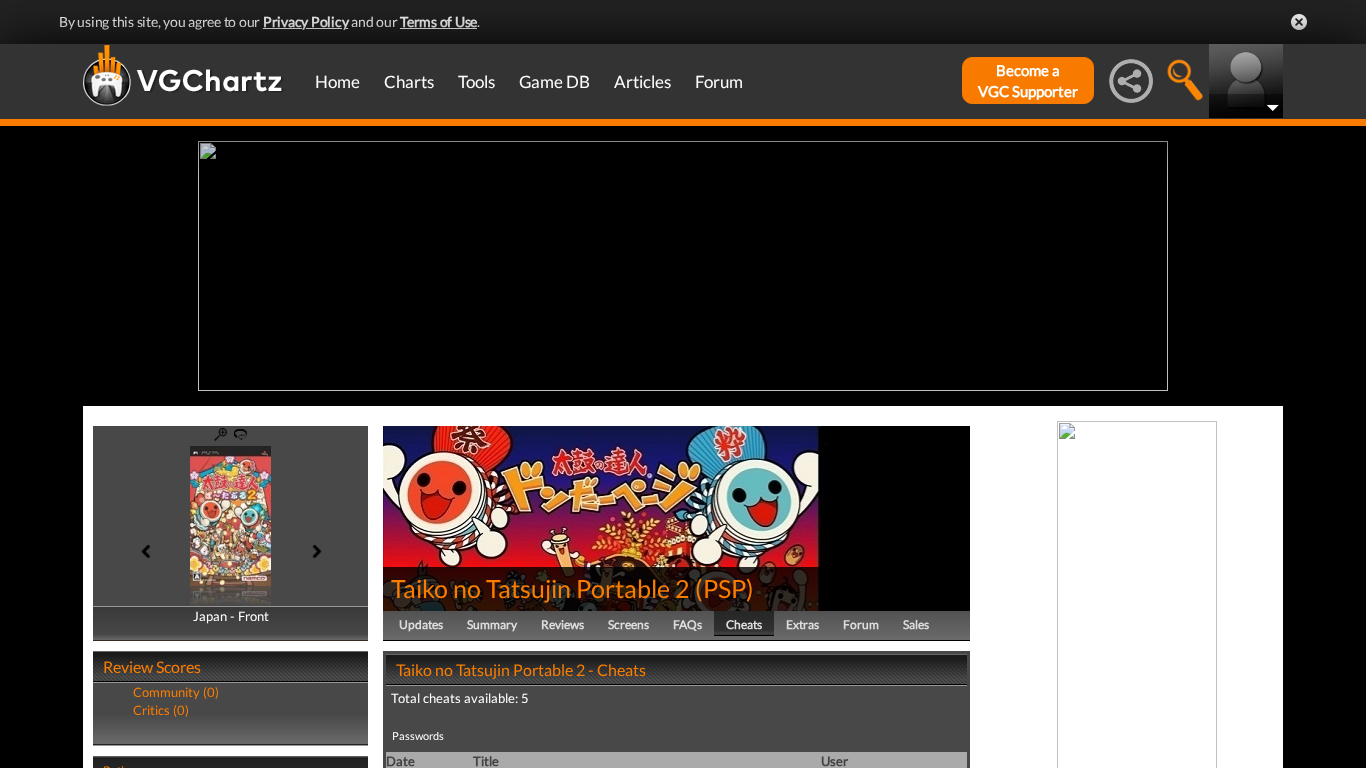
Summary (492, 624)
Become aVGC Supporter (1028, 80)
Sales (916, 624)
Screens (628, 624)
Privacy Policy (306, 21)
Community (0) (176, 692)
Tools (476, 81)
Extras (802, 624)
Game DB (554, 81)
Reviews (562, 624)
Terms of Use (438, 21)
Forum (719, 81)
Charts (409, 81)
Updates (421, 624)
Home (337, 81)
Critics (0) (161, 710)
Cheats (744, 624)
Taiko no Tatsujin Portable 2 (540, 588)
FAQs (687, 624)
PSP (724, 588)
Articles (642, 81)
